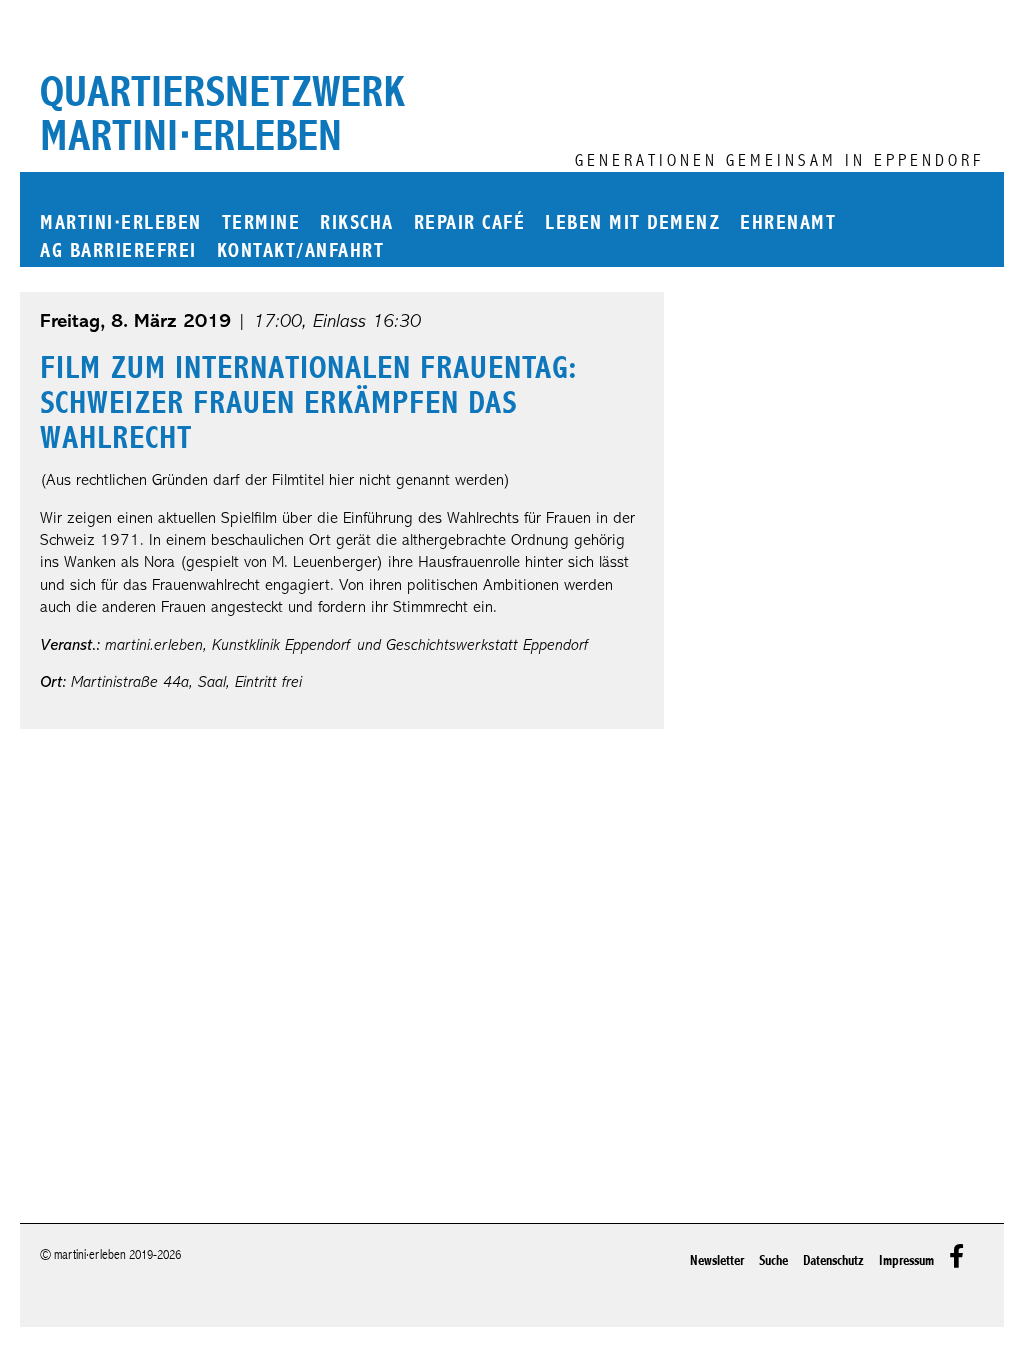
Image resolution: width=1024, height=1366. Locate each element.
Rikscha (357, 223)
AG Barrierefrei (118, 251)
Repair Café (470, 223)
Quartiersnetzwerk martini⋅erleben (222, 114)
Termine (261, 223)
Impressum (906, 1260)
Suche (773, 1260)
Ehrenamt (788, 223)
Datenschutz (833, 1260)
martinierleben (121, 223)
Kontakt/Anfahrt (301, 251)
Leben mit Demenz (632, 223)
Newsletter (717, 1260)
